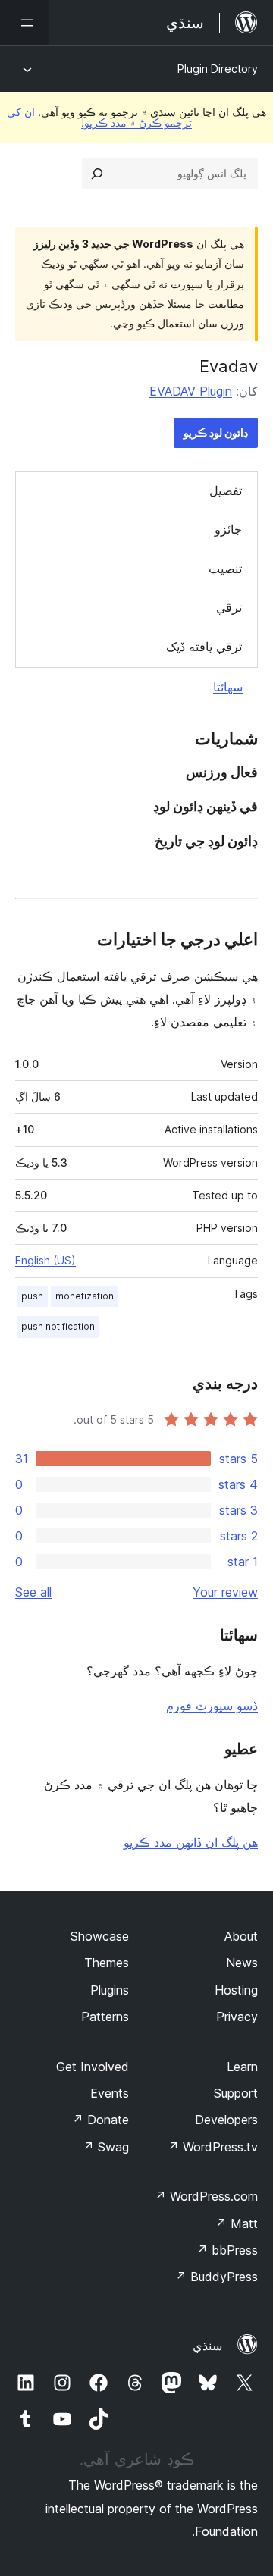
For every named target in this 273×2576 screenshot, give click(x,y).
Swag (106, 2147)
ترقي (229, 607)
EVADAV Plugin (191, 391)
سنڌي (207, 2346)
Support (236, 2093)
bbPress (227, 2250)
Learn (242, 2067)
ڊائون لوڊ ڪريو (216, 432)
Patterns (105, 2017)
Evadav (229, 366)
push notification (58, 1326)
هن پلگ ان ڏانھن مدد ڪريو (191, 1842)
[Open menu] (24, 23)
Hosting (236, 1990)
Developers (226, 2120)
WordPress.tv (213, 2147)
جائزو (228, 529)
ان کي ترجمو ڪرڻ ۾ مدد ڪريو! (99, 117)
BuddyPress (217, 2277)
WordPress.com (206, 2196)
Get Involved (93, 2067)
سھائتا (228, 687)
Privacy (237, 2017)
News (242, 1963)
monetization (85, 1296)
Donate (100, 2120)
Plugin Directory (218, 69)
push (32, 1296)
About (241, 1936)
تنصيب (225, 569)
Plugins (110, 1990)
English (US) (45, 1260)
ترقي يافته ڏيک (204, 647)
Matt (237, 2223)
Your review (225, 1592)
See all (33, 1592)
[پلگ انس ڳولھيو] (97, 174)
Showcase (100, 1936)
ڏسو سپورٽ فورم (212, 1706)
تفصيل (226, 490)
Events (110, 2093)
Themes (107, 1963)
